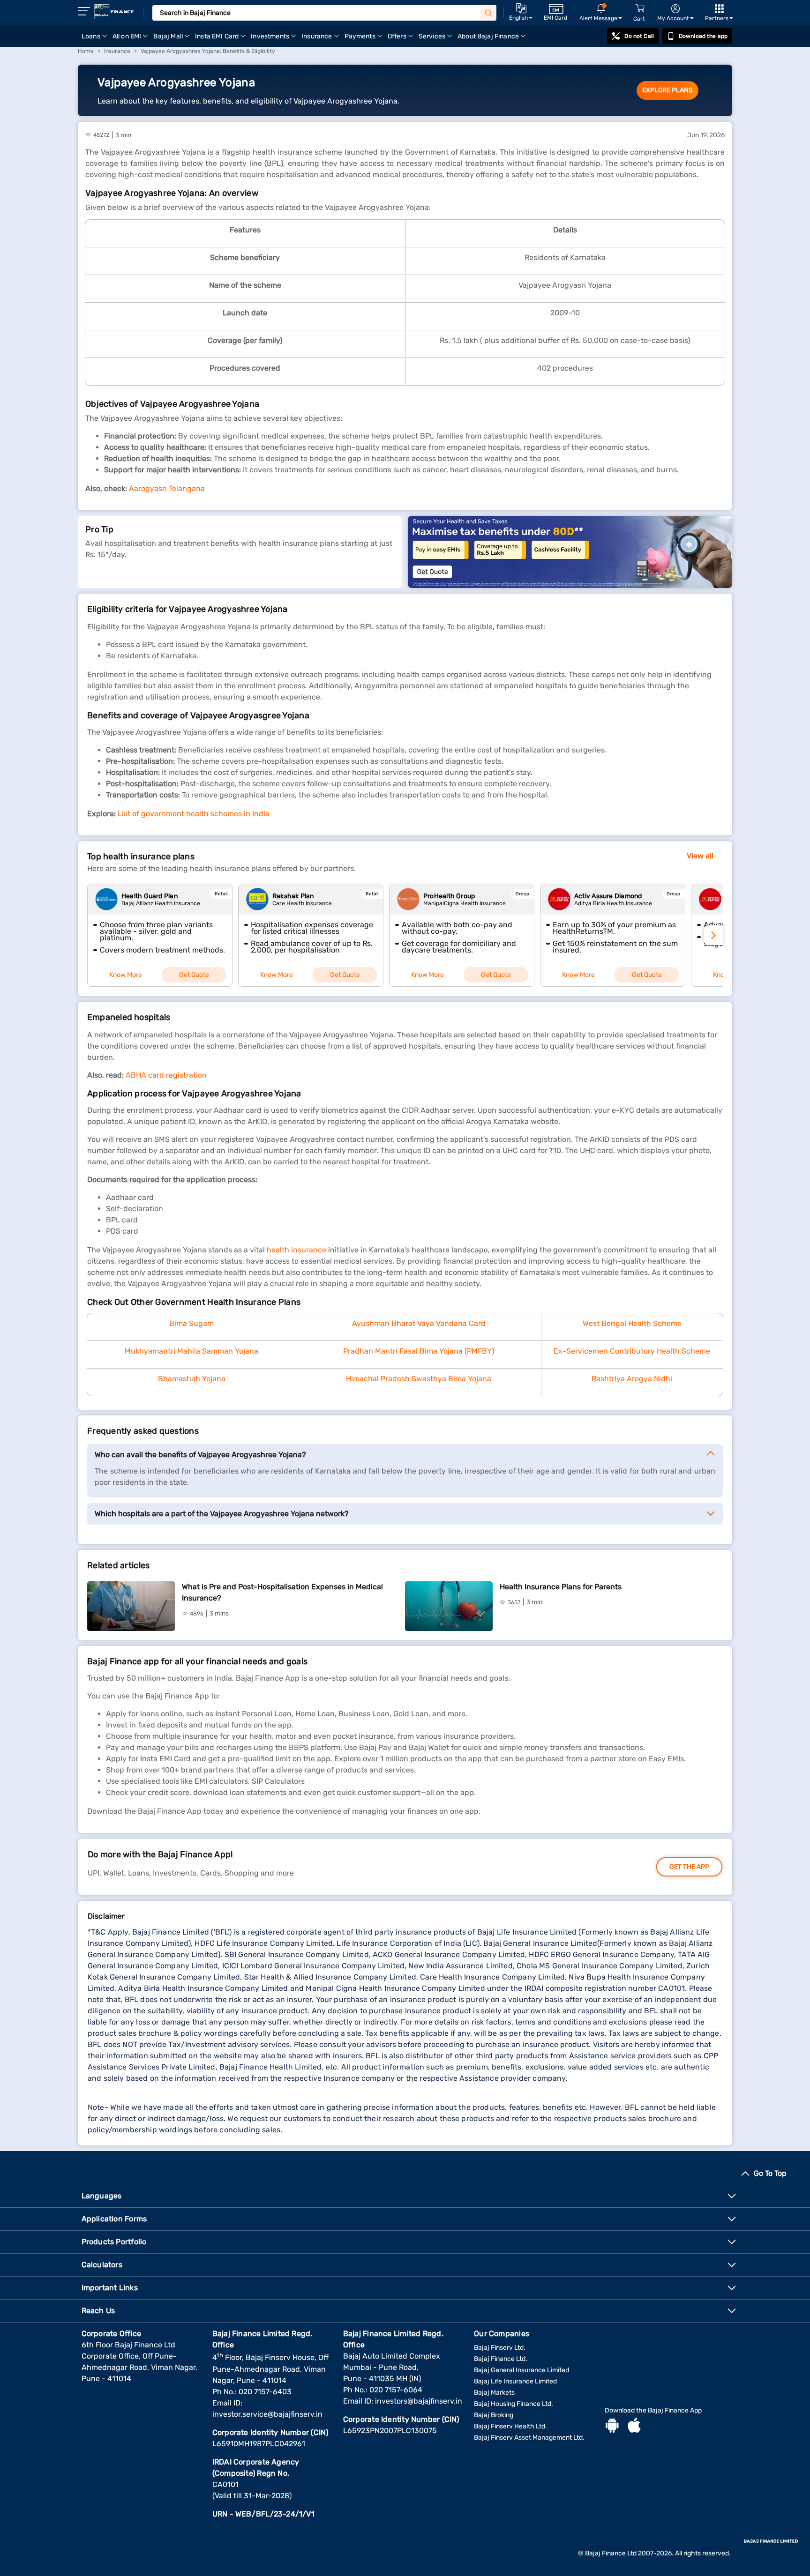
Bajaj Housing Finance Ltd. (514, 2404)
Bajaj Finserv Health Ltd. (510, 2426)
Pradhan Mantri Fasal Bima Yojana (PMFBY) (419, 1351)
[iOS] (634, 2427)
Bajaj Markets (494, 2393)
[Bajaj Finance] (114, 12)
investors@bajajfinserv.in (419, 2401)
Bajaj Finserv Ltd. (500, 2348)
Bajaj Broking (494, 2415)
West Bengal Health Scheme (632, 1323)
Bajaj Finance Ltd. (501, 2359)
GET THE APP (689, 1867)
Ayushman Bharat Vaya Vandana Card (419, 1323)
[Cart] (640, 9)
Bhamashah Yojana (192, 1379)
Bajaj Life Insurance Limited (515, 2381)
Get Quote (194, 975)
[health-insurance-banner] (570, 552)
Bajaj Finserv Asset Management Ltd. (529, 2438)
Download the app (703, 36)
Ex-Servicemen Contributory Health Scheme (632, 1351)
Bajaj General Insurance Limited (521, 2370)
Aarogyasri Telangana (167, 488)
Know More (126, 975)
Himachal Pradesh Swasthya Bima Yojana (419, 1379)
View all (700, 856)
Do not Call (639, 36)
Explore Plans (667, 90)
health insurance (296, 1250)
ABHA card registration (166, 1075)
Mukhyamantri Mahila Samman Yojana (191, 1351)
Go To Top (770, 2173)
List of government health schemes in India (194, 814)
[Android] (612, 2427)
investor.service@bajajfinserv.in (267, 2414)
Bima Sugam (191, 1323)
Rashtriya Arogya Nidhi (632, 1379)
